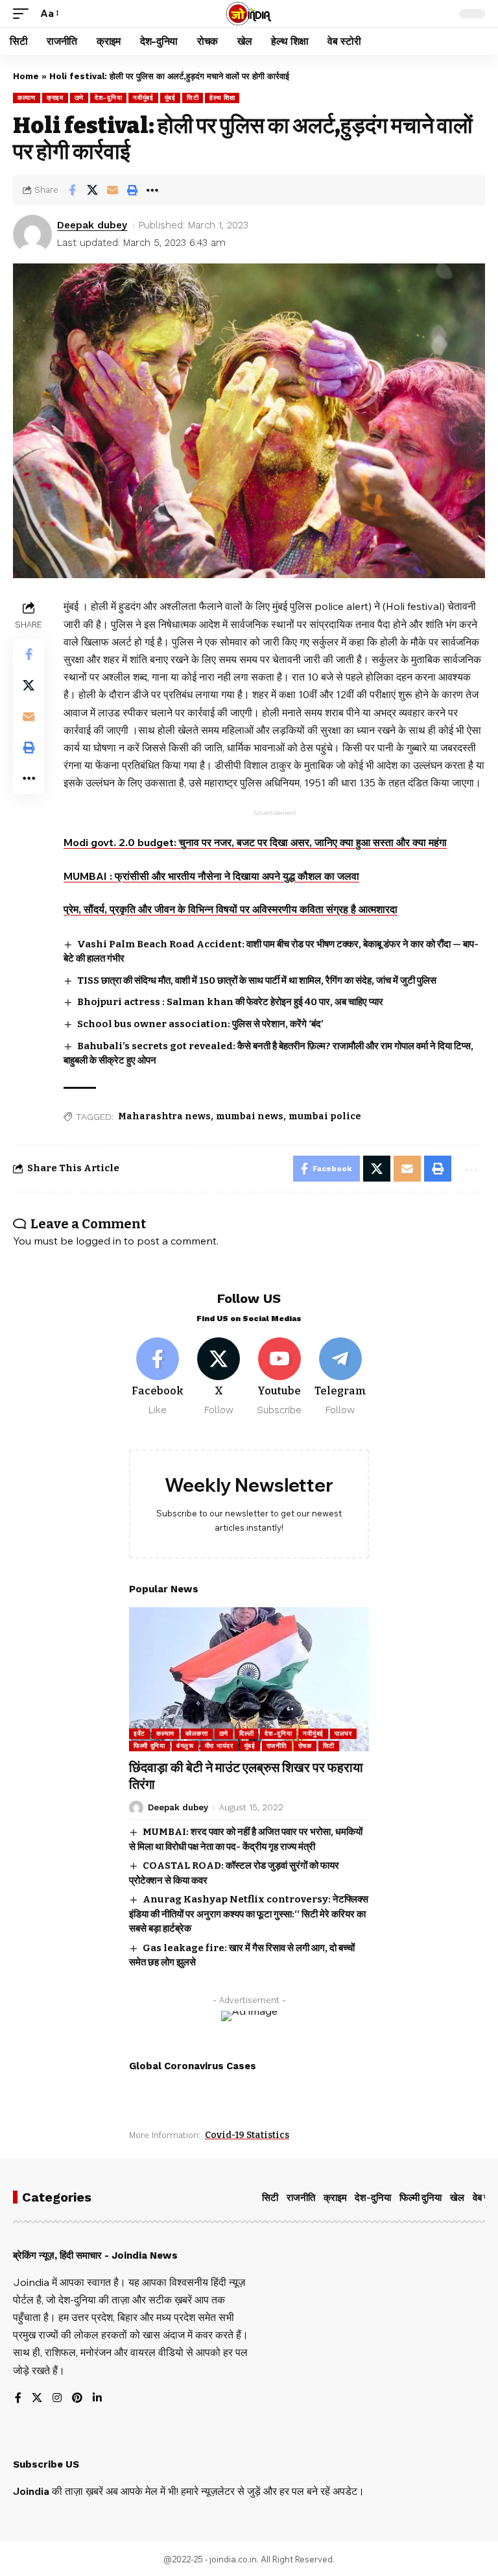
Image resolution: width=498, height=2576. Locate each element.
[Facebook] (158, 1377)
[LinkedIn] (97, 2399)
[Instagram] (57, 2399)
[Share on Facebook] (72, 190)
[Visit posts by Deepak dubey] (32, 234)
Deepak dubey (92, 225)
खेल (457, 2198)
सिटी (193, 98)
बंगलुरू (185, 1746)
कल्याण (27, 98)
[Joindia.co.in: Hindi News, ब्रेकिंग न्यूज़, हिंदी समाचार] (249, 14)
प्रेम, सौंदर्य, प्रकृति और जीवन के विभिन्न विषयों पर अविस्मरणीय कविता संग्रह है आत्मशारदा (231, 909)
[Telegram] (340, 1377)
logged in (99, 1241)
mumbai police (325, 1116)
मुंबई (170, 98)
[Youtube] (280, 1377)
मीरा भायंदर (219, 1746)
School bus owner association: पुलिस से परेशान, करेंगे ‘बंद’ (200, 1024)
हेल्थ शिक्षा (222, 98)
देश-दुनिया (108, 98)
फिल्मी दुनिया (149, 1746)
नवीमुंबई (143, 98)
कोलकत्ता (197, 1733)
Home (26, 76)
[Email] (112, 190)
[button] (24, 13)
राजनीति (277, 1746)
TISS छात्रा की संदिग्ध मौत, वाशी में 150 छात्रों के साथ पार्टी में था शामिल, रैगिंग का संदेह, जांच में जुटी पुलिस (257, 980)
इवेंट (139, 1733)
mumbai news (250, 1116)
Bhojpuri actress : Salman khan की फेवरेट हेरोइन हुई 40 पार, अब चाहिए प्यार (230, 1002)
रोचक (305, 1746)
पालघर (343, 1733)
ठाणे (79, 98)
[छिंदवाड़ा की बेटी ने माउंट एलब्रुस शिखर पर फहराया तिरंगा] (249, 1679)
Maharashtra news (164, 1116)
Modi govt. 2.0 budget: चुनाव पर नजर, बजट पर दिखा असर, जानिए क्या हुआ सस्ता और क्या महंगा (255, 842)
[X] (219, 1377)
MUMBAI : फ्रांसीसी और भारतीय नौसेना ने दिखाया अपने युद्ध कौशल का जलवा (211, 876)
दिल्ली (246, 1733)
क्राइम (55, 98)
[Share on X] (92, 190)
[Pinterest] (77, 2399)
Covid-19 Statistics (247, 2135)
